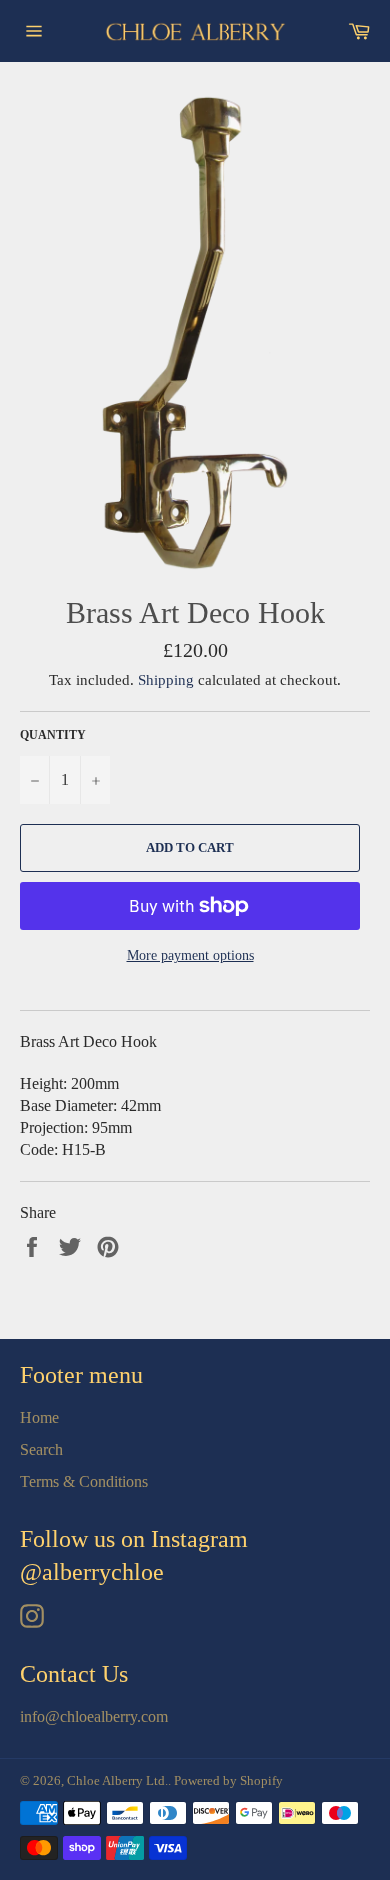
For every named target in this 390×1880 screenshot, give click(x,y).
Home (39, 1417)
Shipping (166, 680)
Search (41, 1449)
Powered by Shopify (228, 1781)
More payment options (190, 955)
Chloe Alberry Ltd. (117, 1781)
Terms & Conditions (84, 1481)
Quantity (53, 735)
